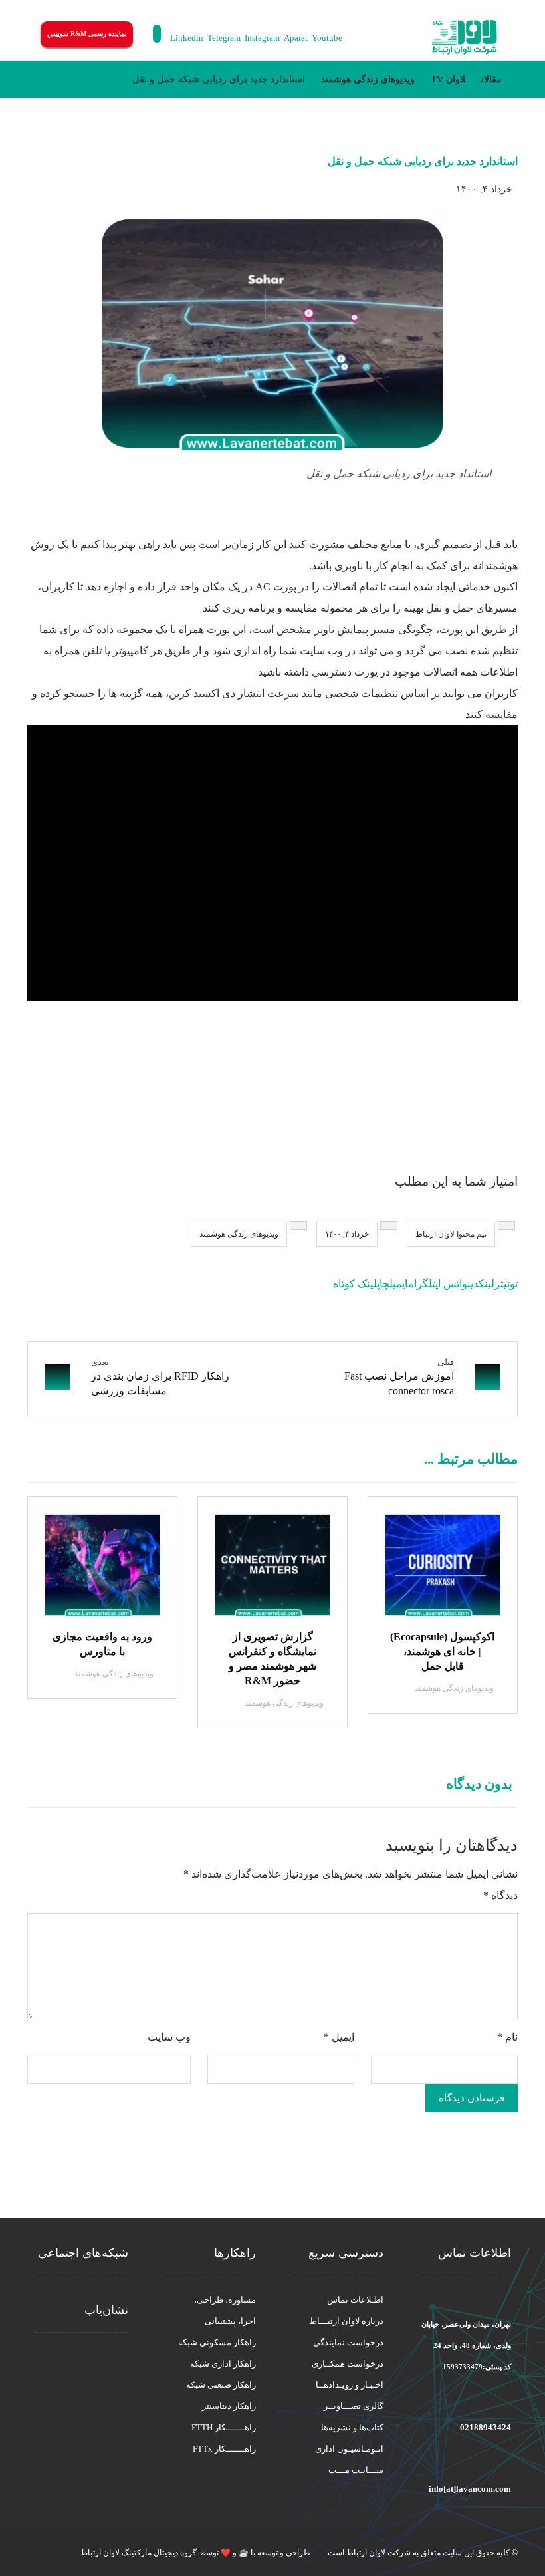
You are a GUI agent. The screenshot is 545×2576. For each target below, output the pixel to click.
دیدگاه (500, 1895)
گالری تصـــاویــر (354, 2406)
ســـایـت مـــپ (356, 2470)
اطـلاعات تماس (355, 2300)
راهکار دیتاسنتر (229, 2406)
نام (507, 2037)
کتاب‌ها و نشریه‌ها (352, 2427)
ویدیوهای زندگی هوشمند (239, 1234)
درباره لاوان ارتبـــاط (346, 2321)
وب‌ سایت (169, 2037)
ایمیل (339, 2037)
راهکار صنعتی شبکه (221, 2385)
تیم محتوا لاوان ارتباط (451, 1234)
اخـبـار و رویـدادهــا (350, 2385)
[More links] (378, 37)
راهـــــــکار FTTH (224, 2427)
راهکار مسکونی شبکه (217, 2342)
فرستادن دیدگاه (472, 2098)
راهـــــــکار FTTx (224, 2449)
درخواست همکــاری (348, 2364)
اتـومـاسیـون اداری (349, 2449)
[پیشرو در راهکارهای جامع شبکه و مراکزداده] (465, 38)
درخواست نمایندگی (348, 2342)
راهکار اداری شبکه (223, 2364)
